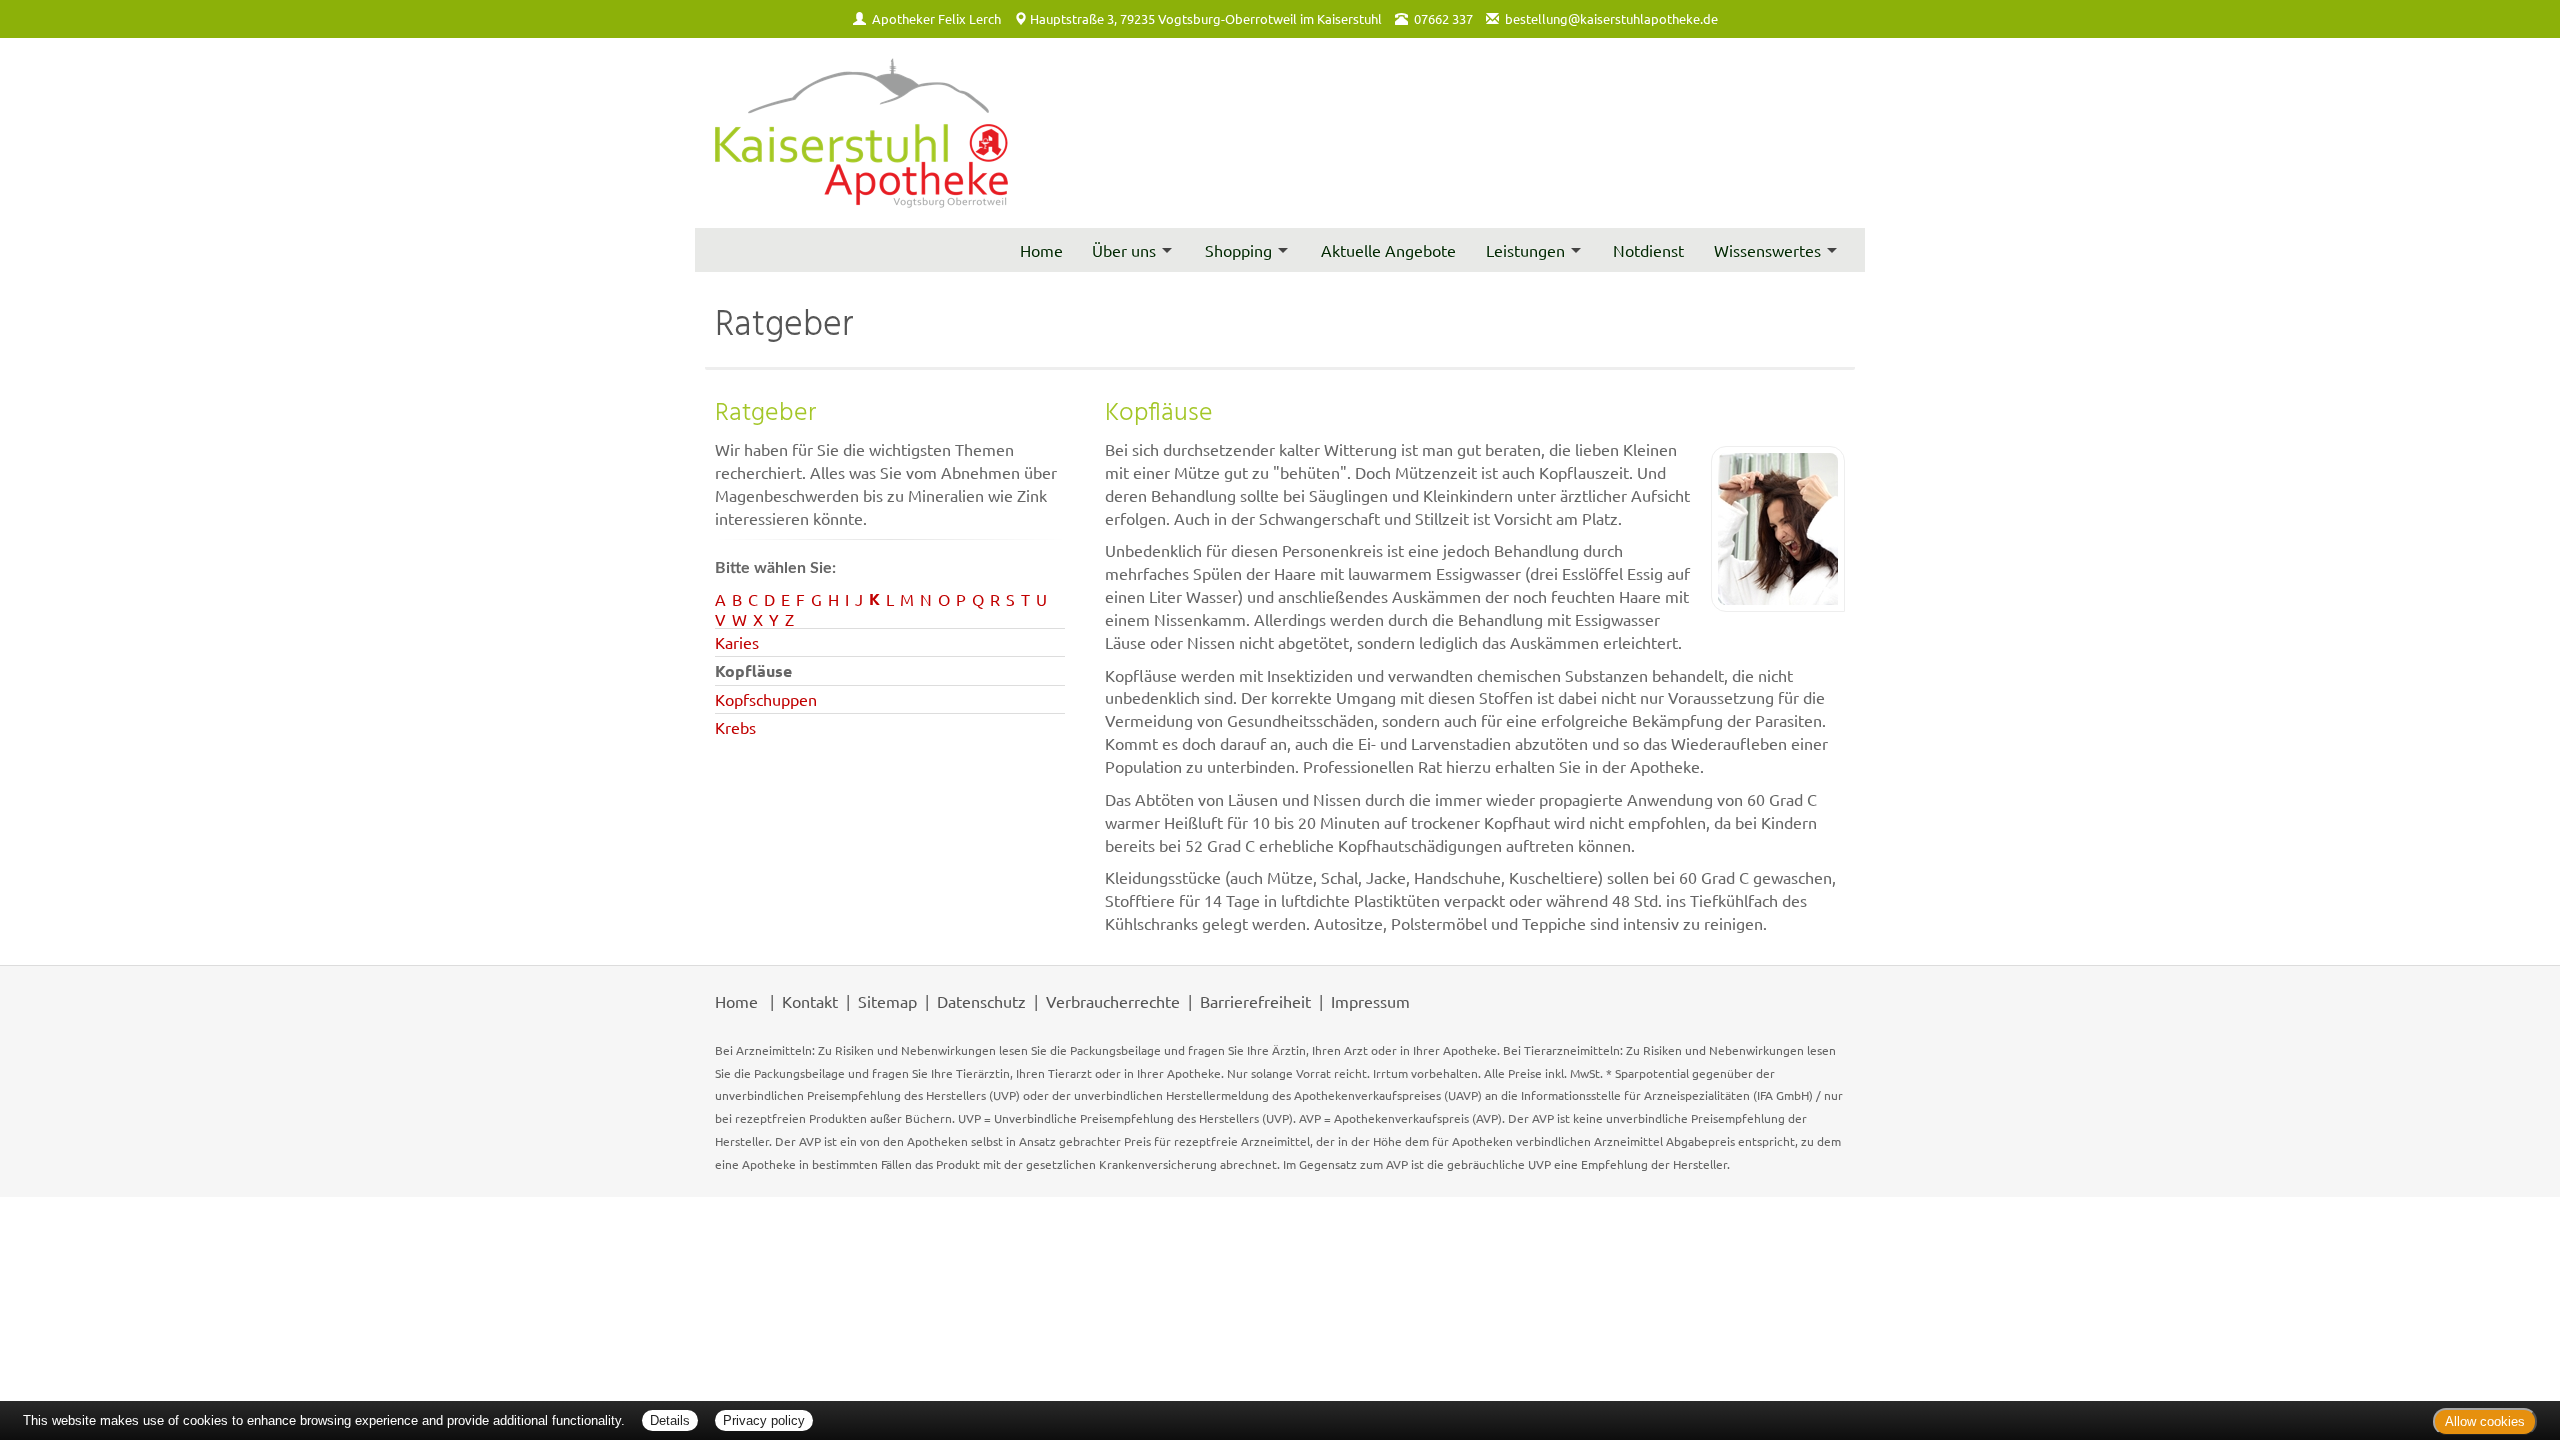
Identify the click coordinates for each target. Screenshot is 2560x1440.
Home (1041, 250)
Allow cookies (2485, 1421)
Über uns (1124, 250)
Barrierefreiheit (1255, 1001)
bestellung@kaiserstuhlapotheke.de (1611, 18)
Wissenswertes (1767, 250)
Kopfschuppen (766, 699)
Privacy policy (764, 1420)
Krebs (735, 727)
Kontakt (810, 1001)
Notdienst (1648, 250)
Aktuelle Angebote (1388, 250)
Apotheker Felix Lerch (936, 18)
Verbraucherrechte (1113, 1001)
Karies (737, 642)
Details (670, 1420)
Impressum (1370, 1001)
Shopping (1238, 250)
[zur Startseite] (861, 133)
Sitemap (887, 1001)
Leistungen (1525, 250)
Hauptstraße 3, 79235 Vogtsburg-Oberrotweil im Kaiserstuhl (1206, 18)
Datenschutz (981, 1001)
